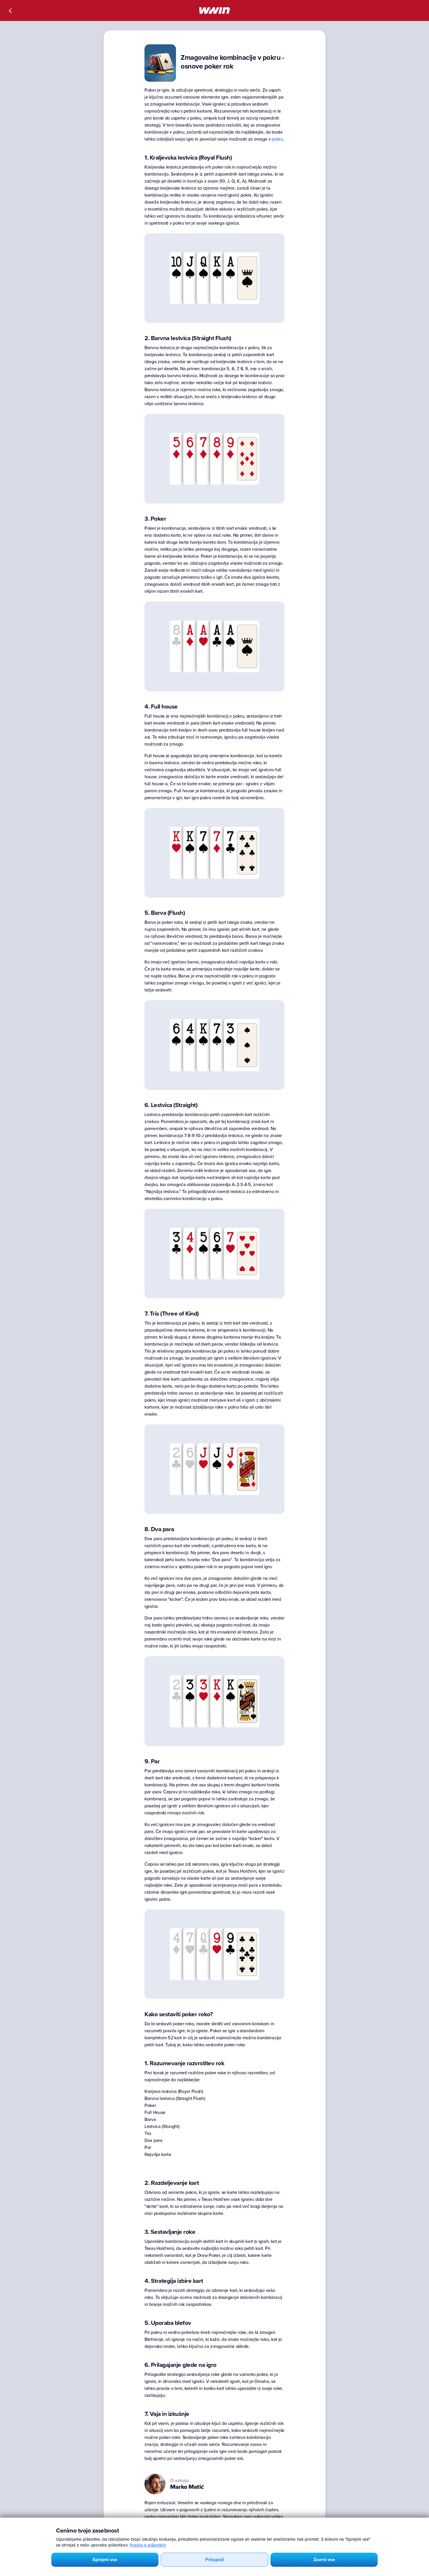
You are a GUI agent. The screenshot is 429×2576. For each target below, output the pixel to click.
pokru (277, 139)
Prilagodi (214, 2560)
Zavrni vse (324, 2560)
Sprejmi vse (105, 2560)
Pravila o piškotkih (148, 2545)
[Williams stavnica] (214, 11)
